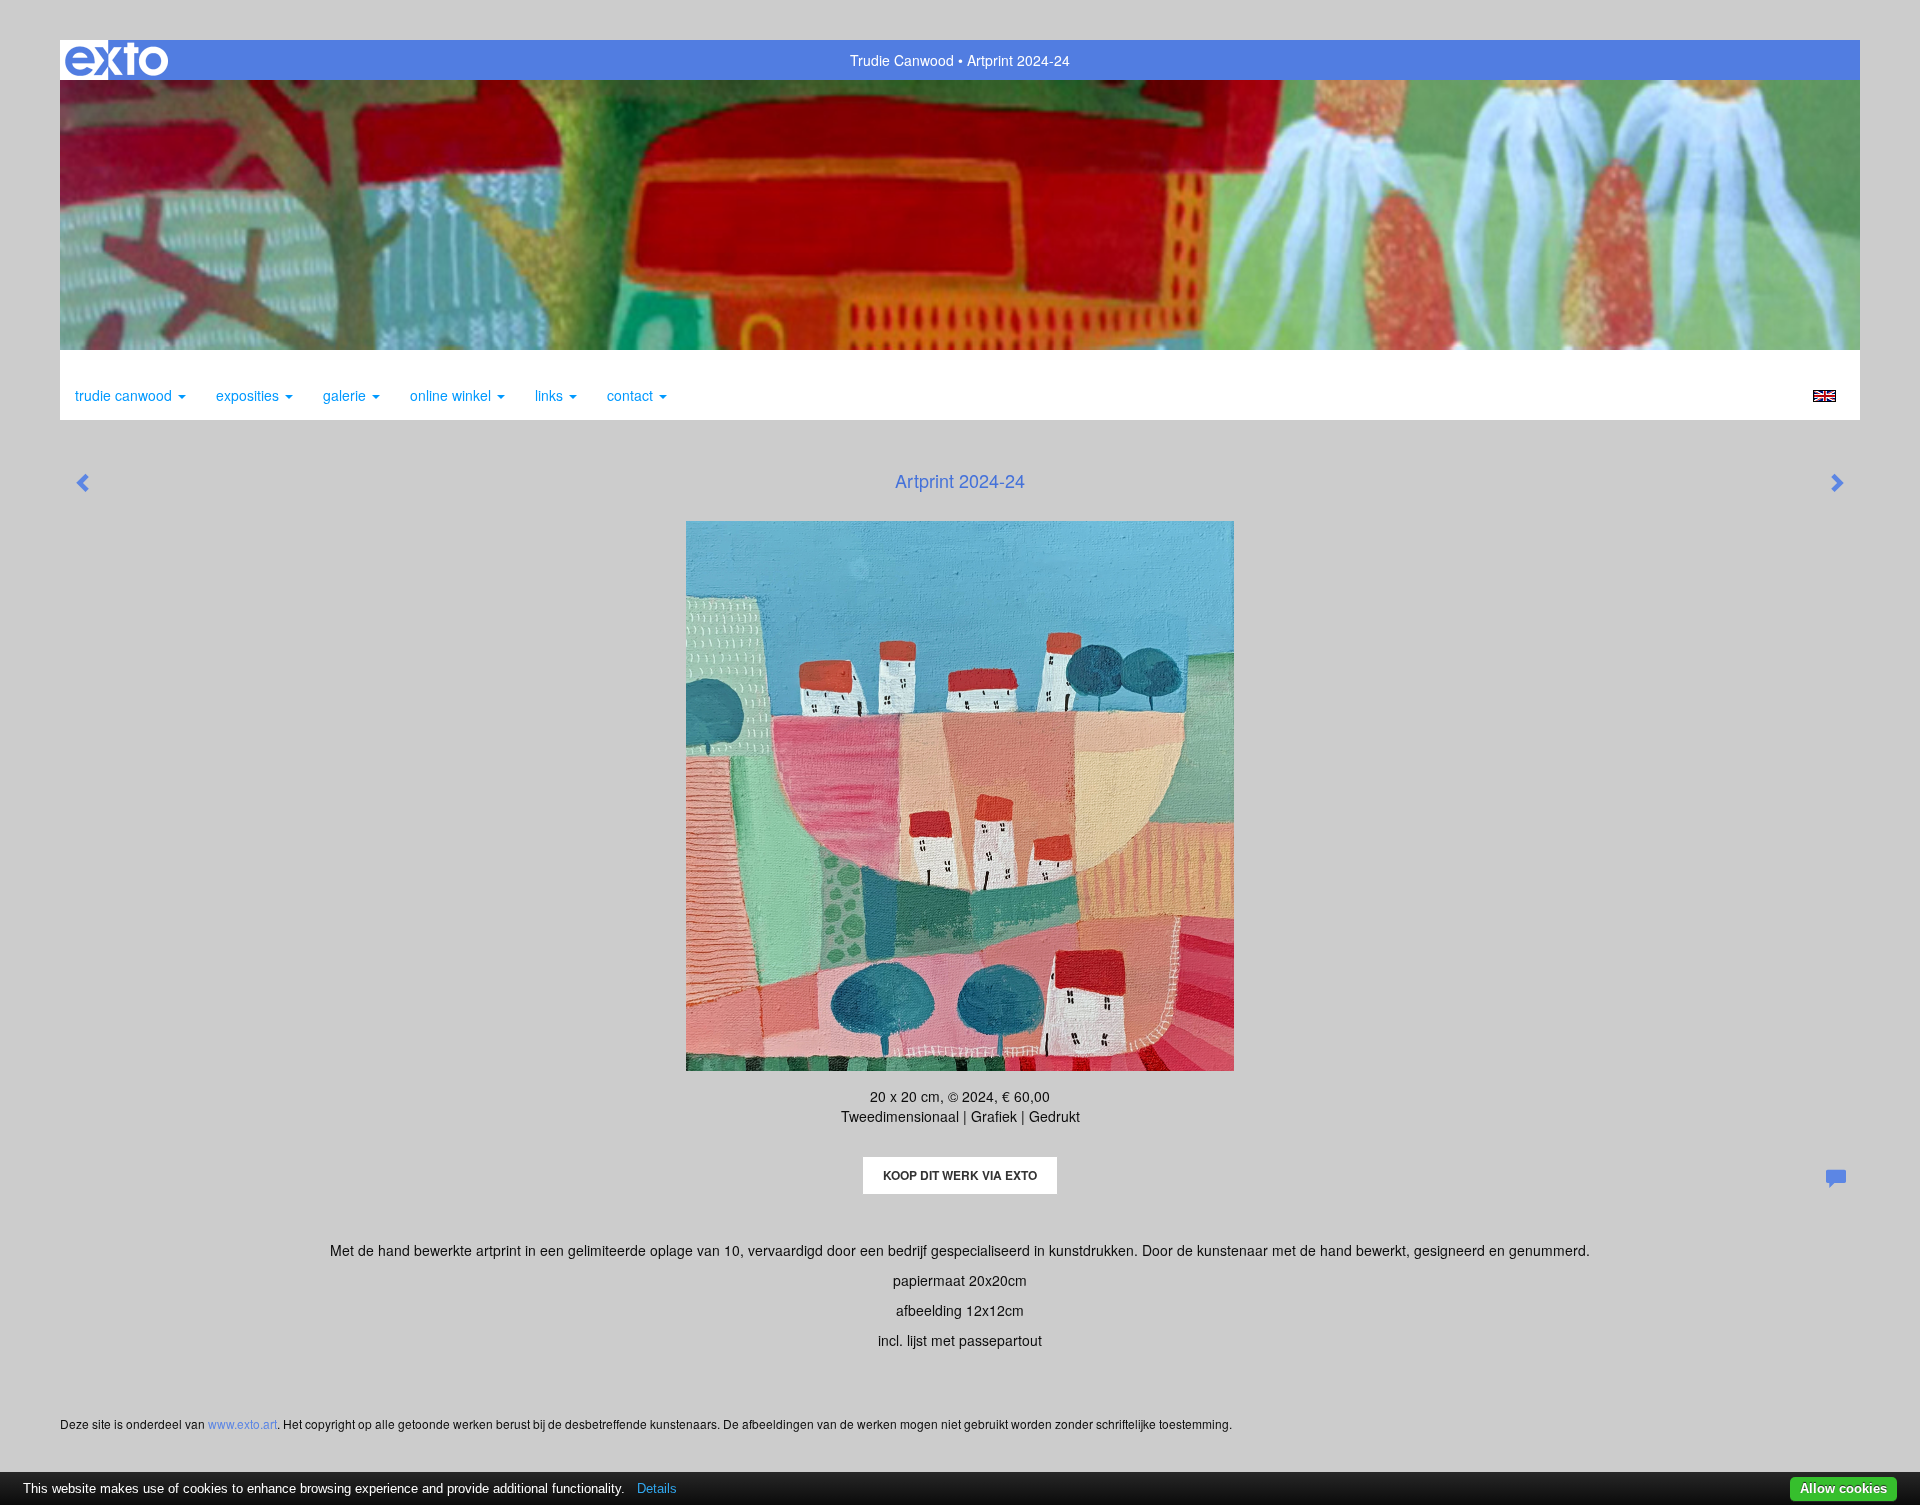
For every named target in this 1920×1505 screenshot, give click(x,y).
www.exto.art (242, 1423)
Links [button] (551, 395)
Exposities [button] (249, 395)
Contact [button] (632, 395)
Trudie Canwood (902, 60)
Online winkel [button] (452, 395)
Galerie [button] (346, 395)
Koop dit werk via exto (960, 1175)
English (1824, 396)
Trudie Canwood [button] (125, 395)
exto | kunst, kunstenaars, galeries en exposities (116, 60)
